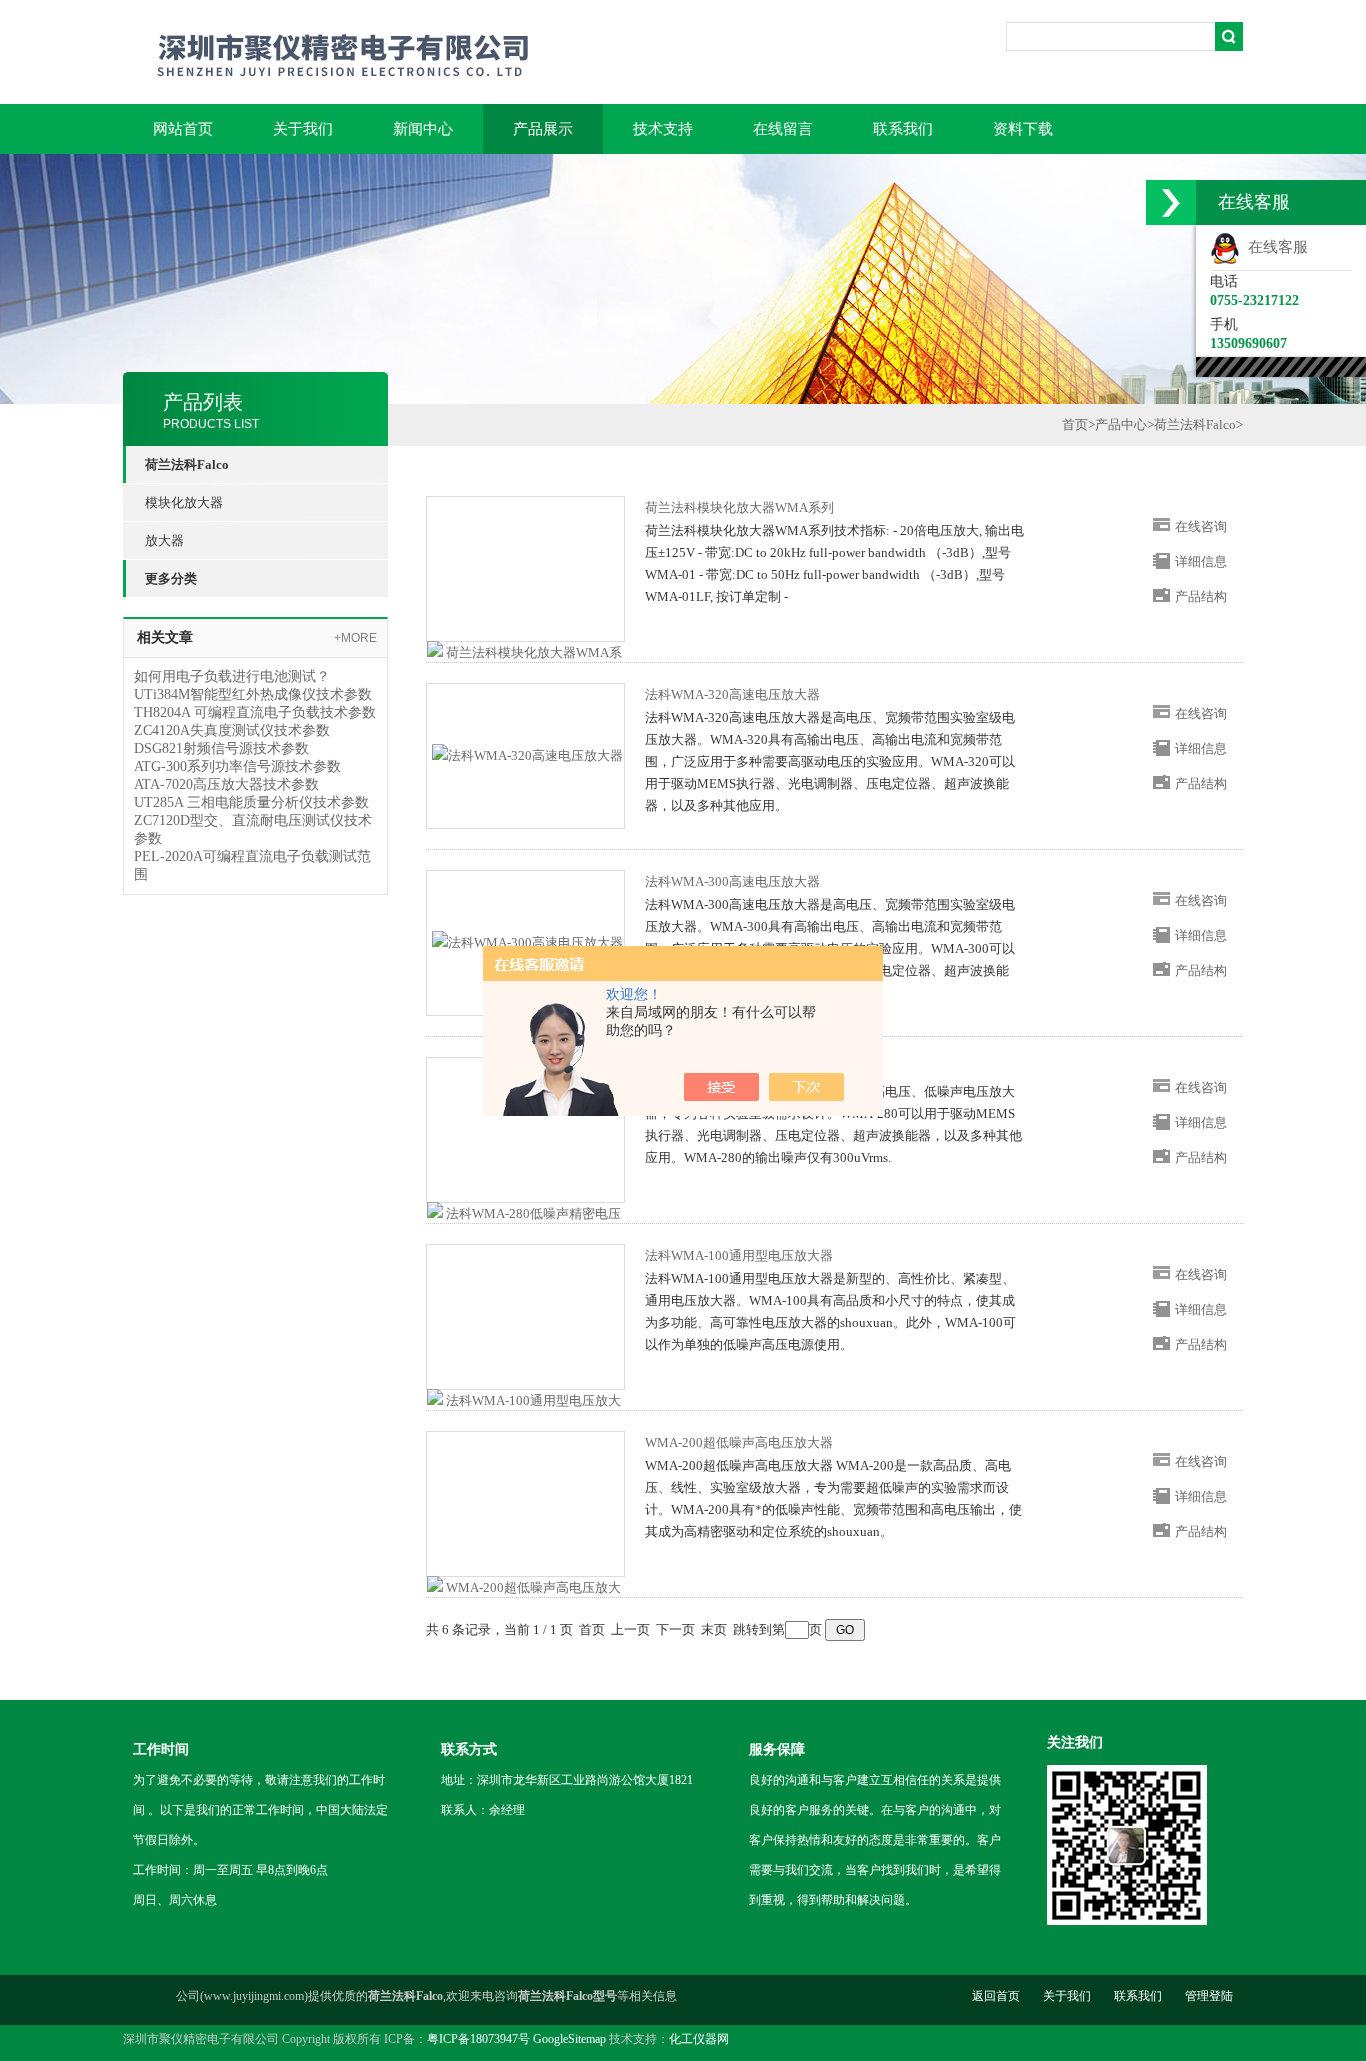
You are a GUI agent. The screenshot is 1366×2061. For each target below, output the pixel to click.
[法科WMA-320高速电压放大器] (527, 754)
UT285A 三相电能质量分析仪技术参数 (251, 802)
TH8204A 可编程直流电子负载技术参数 (255, 712)
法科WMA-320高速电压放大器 (732, 694)
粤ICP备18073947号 (478, 2039)
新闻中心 (423, 129)
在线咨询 (1201, 526)
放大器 (164, 540)
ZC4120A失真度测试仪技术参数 (232, 730)
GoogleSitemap (569, 2039)
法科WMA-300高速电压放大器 (732, 881)
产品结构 (1201, 596)
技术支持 (663, 129)
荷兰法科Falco (1195, 424)
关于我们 (303, 129)
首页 (1075, 424)
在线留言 (783, 129)
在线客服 (1274, 247)
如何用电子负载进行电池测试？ (232, 676)
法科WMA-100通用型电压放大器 (739, 1255)
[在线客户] (1171, 202)
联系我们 (903, 129)
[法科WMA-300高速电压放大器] (527, 941)
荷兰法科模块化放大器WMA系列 (739, 507)
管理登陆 (1209, 1996)
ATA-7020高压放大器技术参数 (226, 784)
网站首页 (183, 129)
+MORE (355, 638)
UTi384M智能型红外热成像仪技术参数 (253, 694)
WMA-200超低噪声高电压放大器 (739, 1442)
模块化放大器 (184, 502)
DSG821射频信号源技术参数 (221, 748)
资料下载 (1023, 129)
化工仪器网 (699, 2039)
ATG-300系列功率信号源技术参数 (237, 766)
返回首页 (996, 1996)
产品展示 (543, 129)
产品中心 (1121, 424)
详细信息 (1201, 561)
